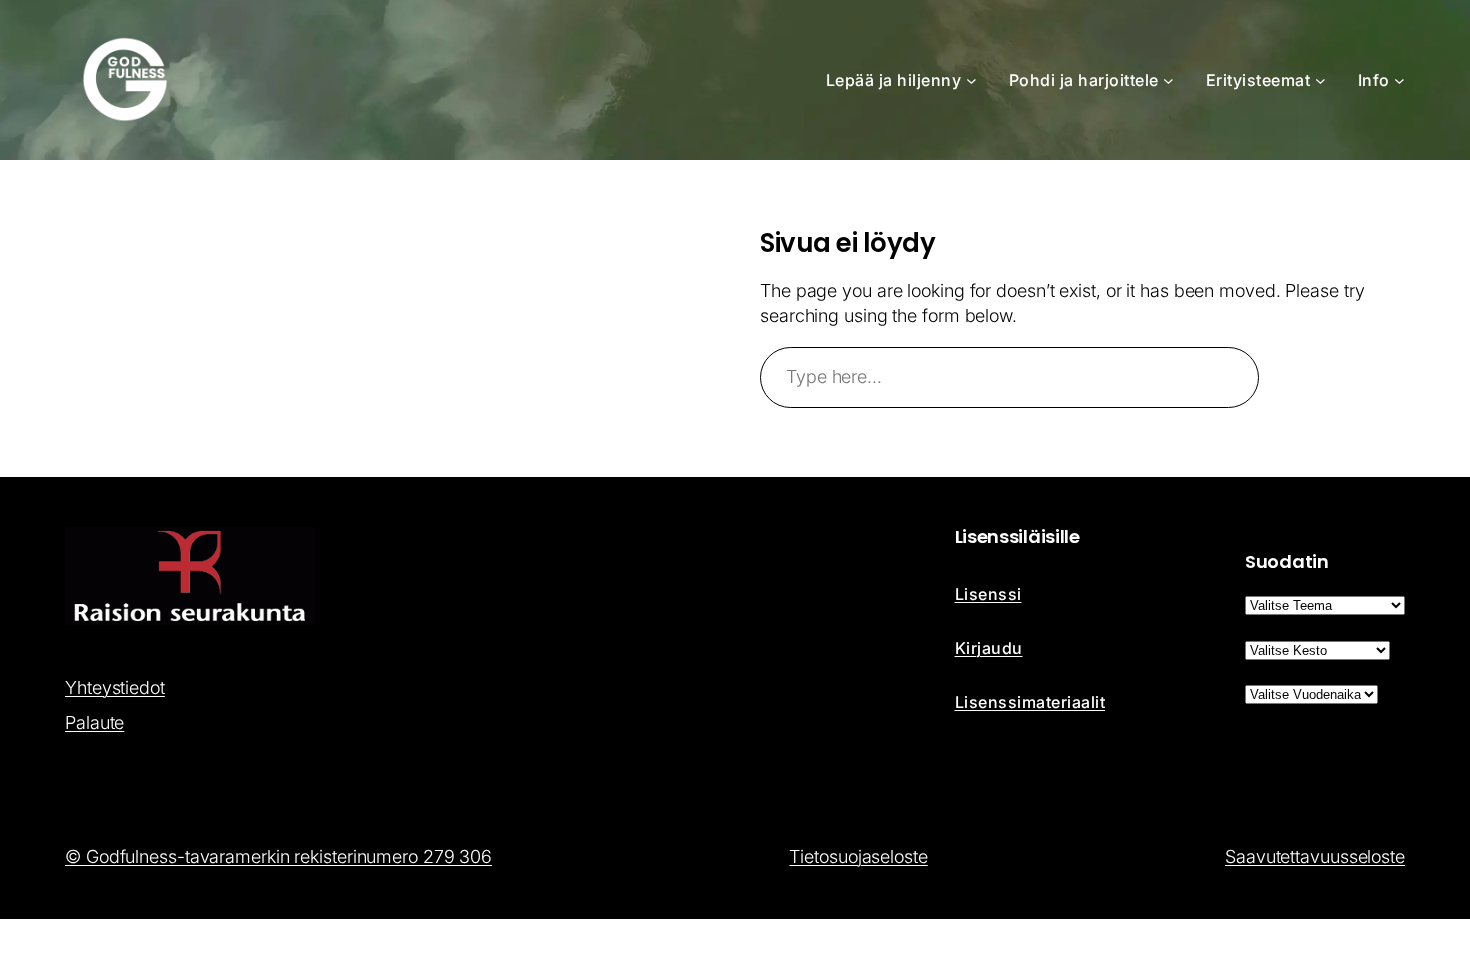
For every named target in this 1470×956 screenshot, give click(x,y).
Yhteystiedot (115, 687)
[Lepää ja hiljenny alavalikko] (971, 80)
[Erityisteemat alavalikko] (1320, 80)
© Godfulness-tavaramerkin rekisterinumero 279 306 (278, 856)
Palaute (94, 722)
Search (1341, 376)
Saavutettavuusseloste (1315, 856)
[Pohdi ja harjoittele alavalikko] (1168, 80)
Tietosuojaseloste (858, 856)
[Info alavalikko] (1399, 80)
